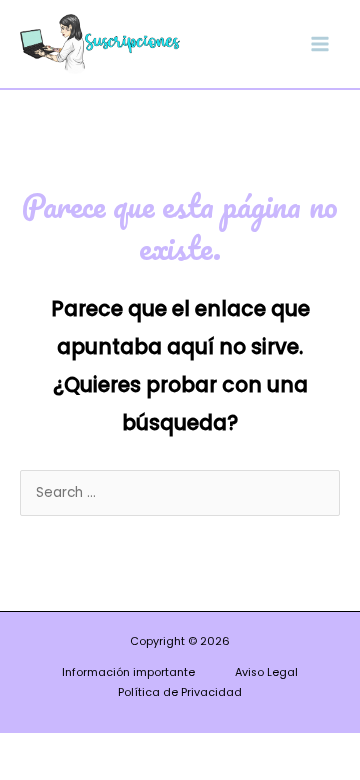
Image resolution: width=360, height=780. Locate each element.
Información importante (128, 672)
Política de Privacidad (180, 692)
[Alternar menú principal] (320, 43)
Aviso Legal (266, 672)
